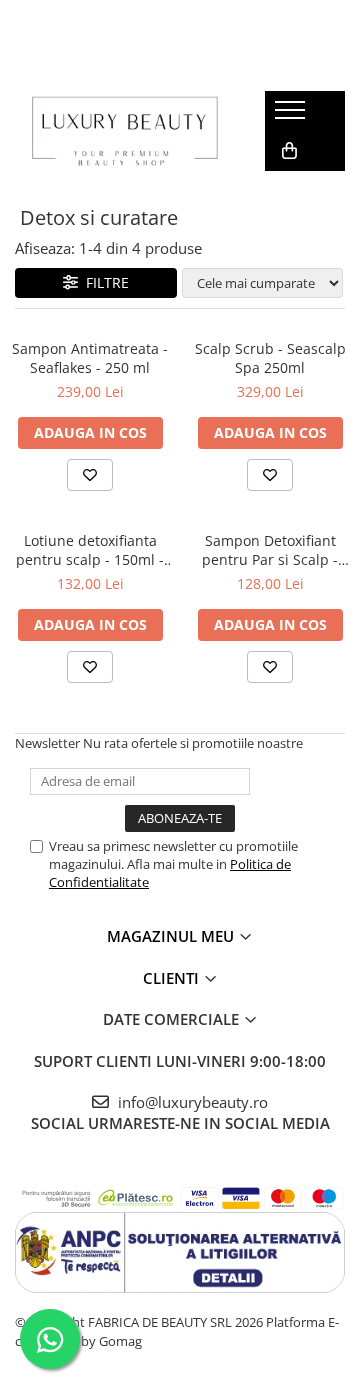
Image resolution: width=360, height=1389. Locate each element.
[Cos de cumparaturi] (289, 151)
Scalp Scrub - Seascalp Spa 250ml (270, 358)
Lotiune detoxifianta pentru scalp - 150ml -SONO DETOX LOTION (90, 550)
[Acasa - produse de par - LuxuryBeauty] (125, 131)
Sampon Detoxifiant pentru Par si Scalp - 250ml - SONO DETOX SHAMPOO (270, 550)
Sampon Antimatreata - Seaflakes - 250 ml (90, 358)
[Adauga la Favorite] (90, 475)
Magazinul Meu (172, 936)
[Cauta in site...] (287, 191)
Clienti (173, 978)
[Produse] (292, 116)
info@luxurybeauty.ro (191, 1102)
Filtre (103, 282)
